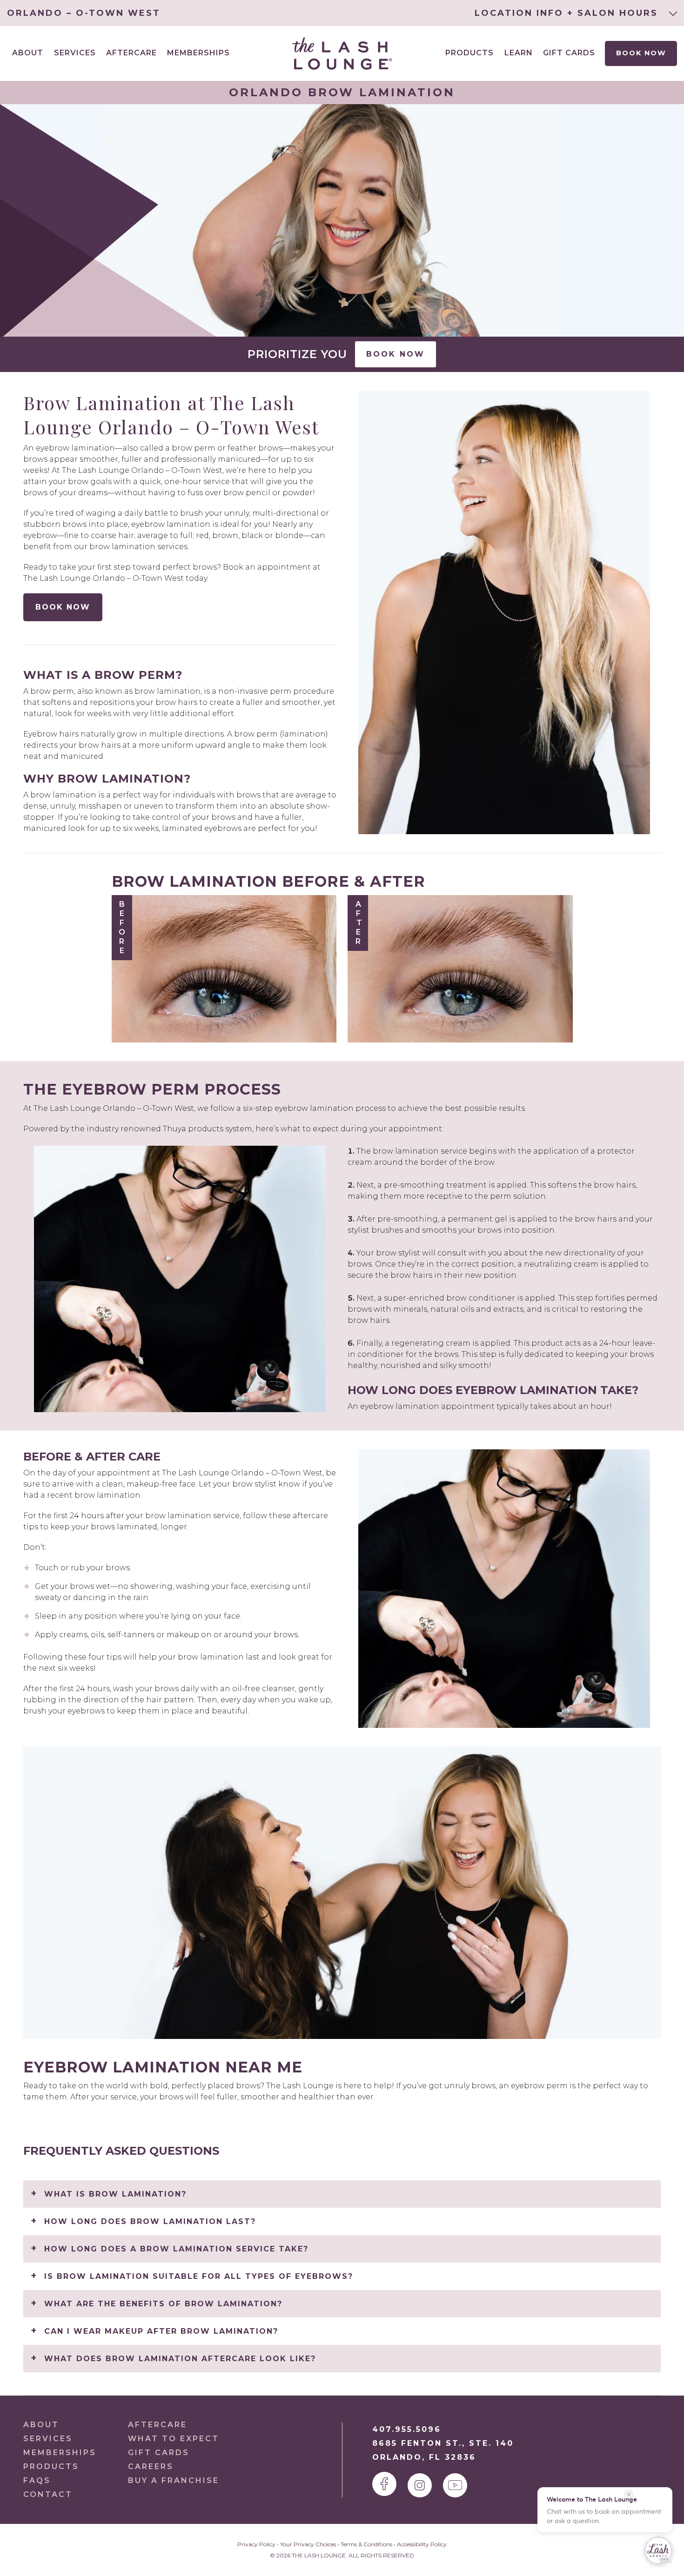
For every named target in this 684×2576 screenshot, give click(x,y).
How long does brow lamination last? (150, 2221)
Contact (48, 2494)
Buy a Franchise (174, 2480)
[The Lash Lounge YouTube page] (455, 2485)
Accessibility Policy (422, 2544)
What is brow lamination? (115, 2194)
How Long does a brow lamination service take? (176, 2249)
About (41, 2425)
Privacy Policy (256, 2544)
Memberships (198, 53)
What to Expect (174, 2439)
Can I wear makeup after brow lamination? (161, 2331)
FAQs (37, 2480)
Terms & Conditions (366, 2544)
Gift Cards (569, 53)
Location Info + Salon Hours (568, 13)
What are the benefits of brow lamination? (163, 2304)
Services (48, 2439)
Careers (151, 2466)
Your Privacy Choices (308, 2544)
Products (469, 53)
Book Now (641, 53)
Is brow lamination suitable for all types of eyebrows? (199, 2276)
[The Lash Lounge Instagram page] (420, 2485)
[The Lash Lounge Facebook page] (384, 2484)
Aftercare (131, 53)
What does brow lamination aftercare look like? (180, 2359)
